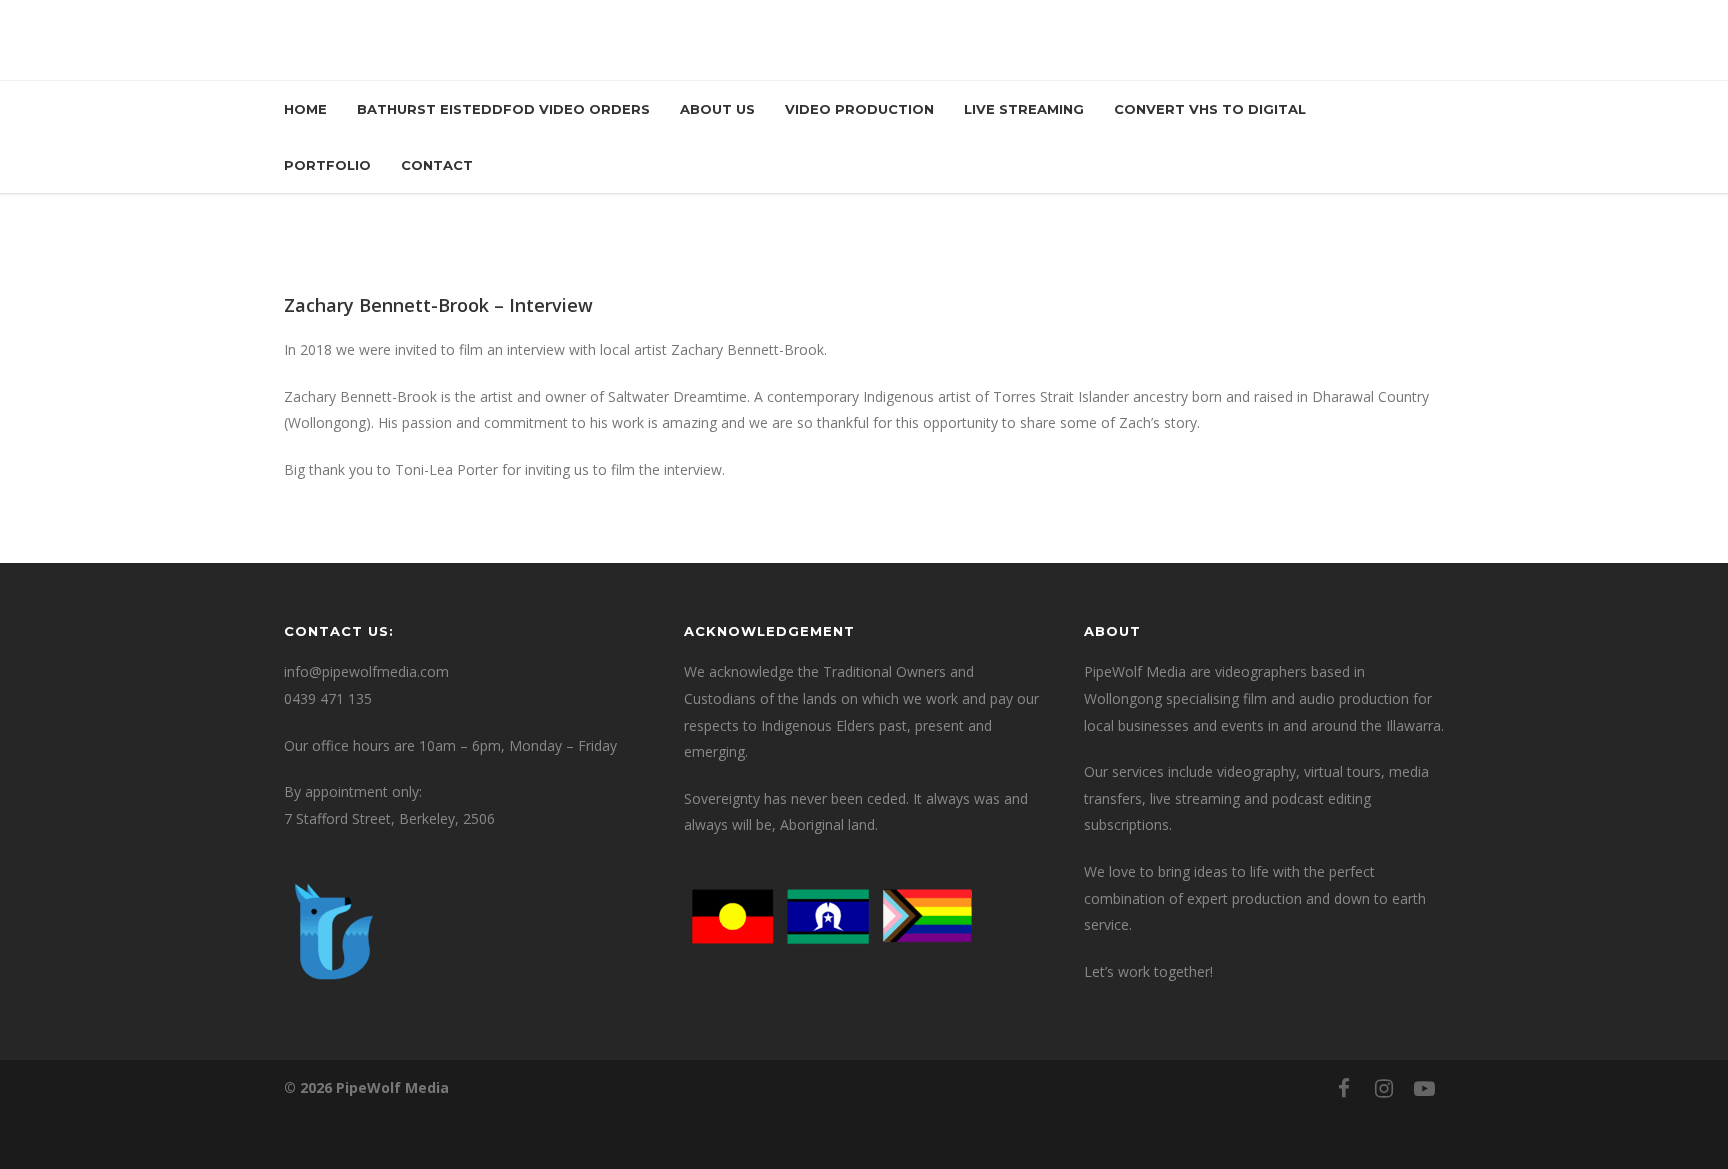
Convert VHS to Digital (1210, 109)
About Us (717, 109)
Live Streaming (1024, 109)
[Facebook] (1344, 1088)
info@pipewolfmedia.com (366, 671)
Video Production (859, 109)
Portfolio (327, 165)
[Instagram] (1384, 1088)
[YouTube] (1424, 1088)
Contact (437, 165)
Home (305, 109)
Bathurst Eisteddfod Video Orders (503, 109)
